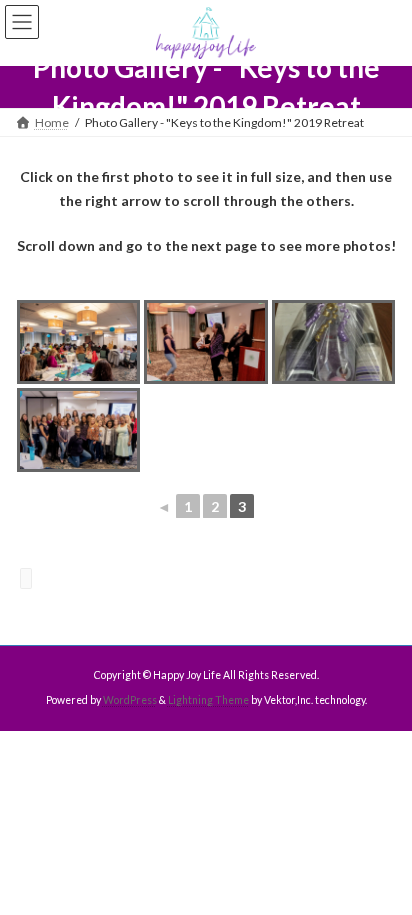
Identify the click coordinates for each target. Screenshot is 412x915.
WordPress (130, 700)
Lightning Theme (208, 700)
